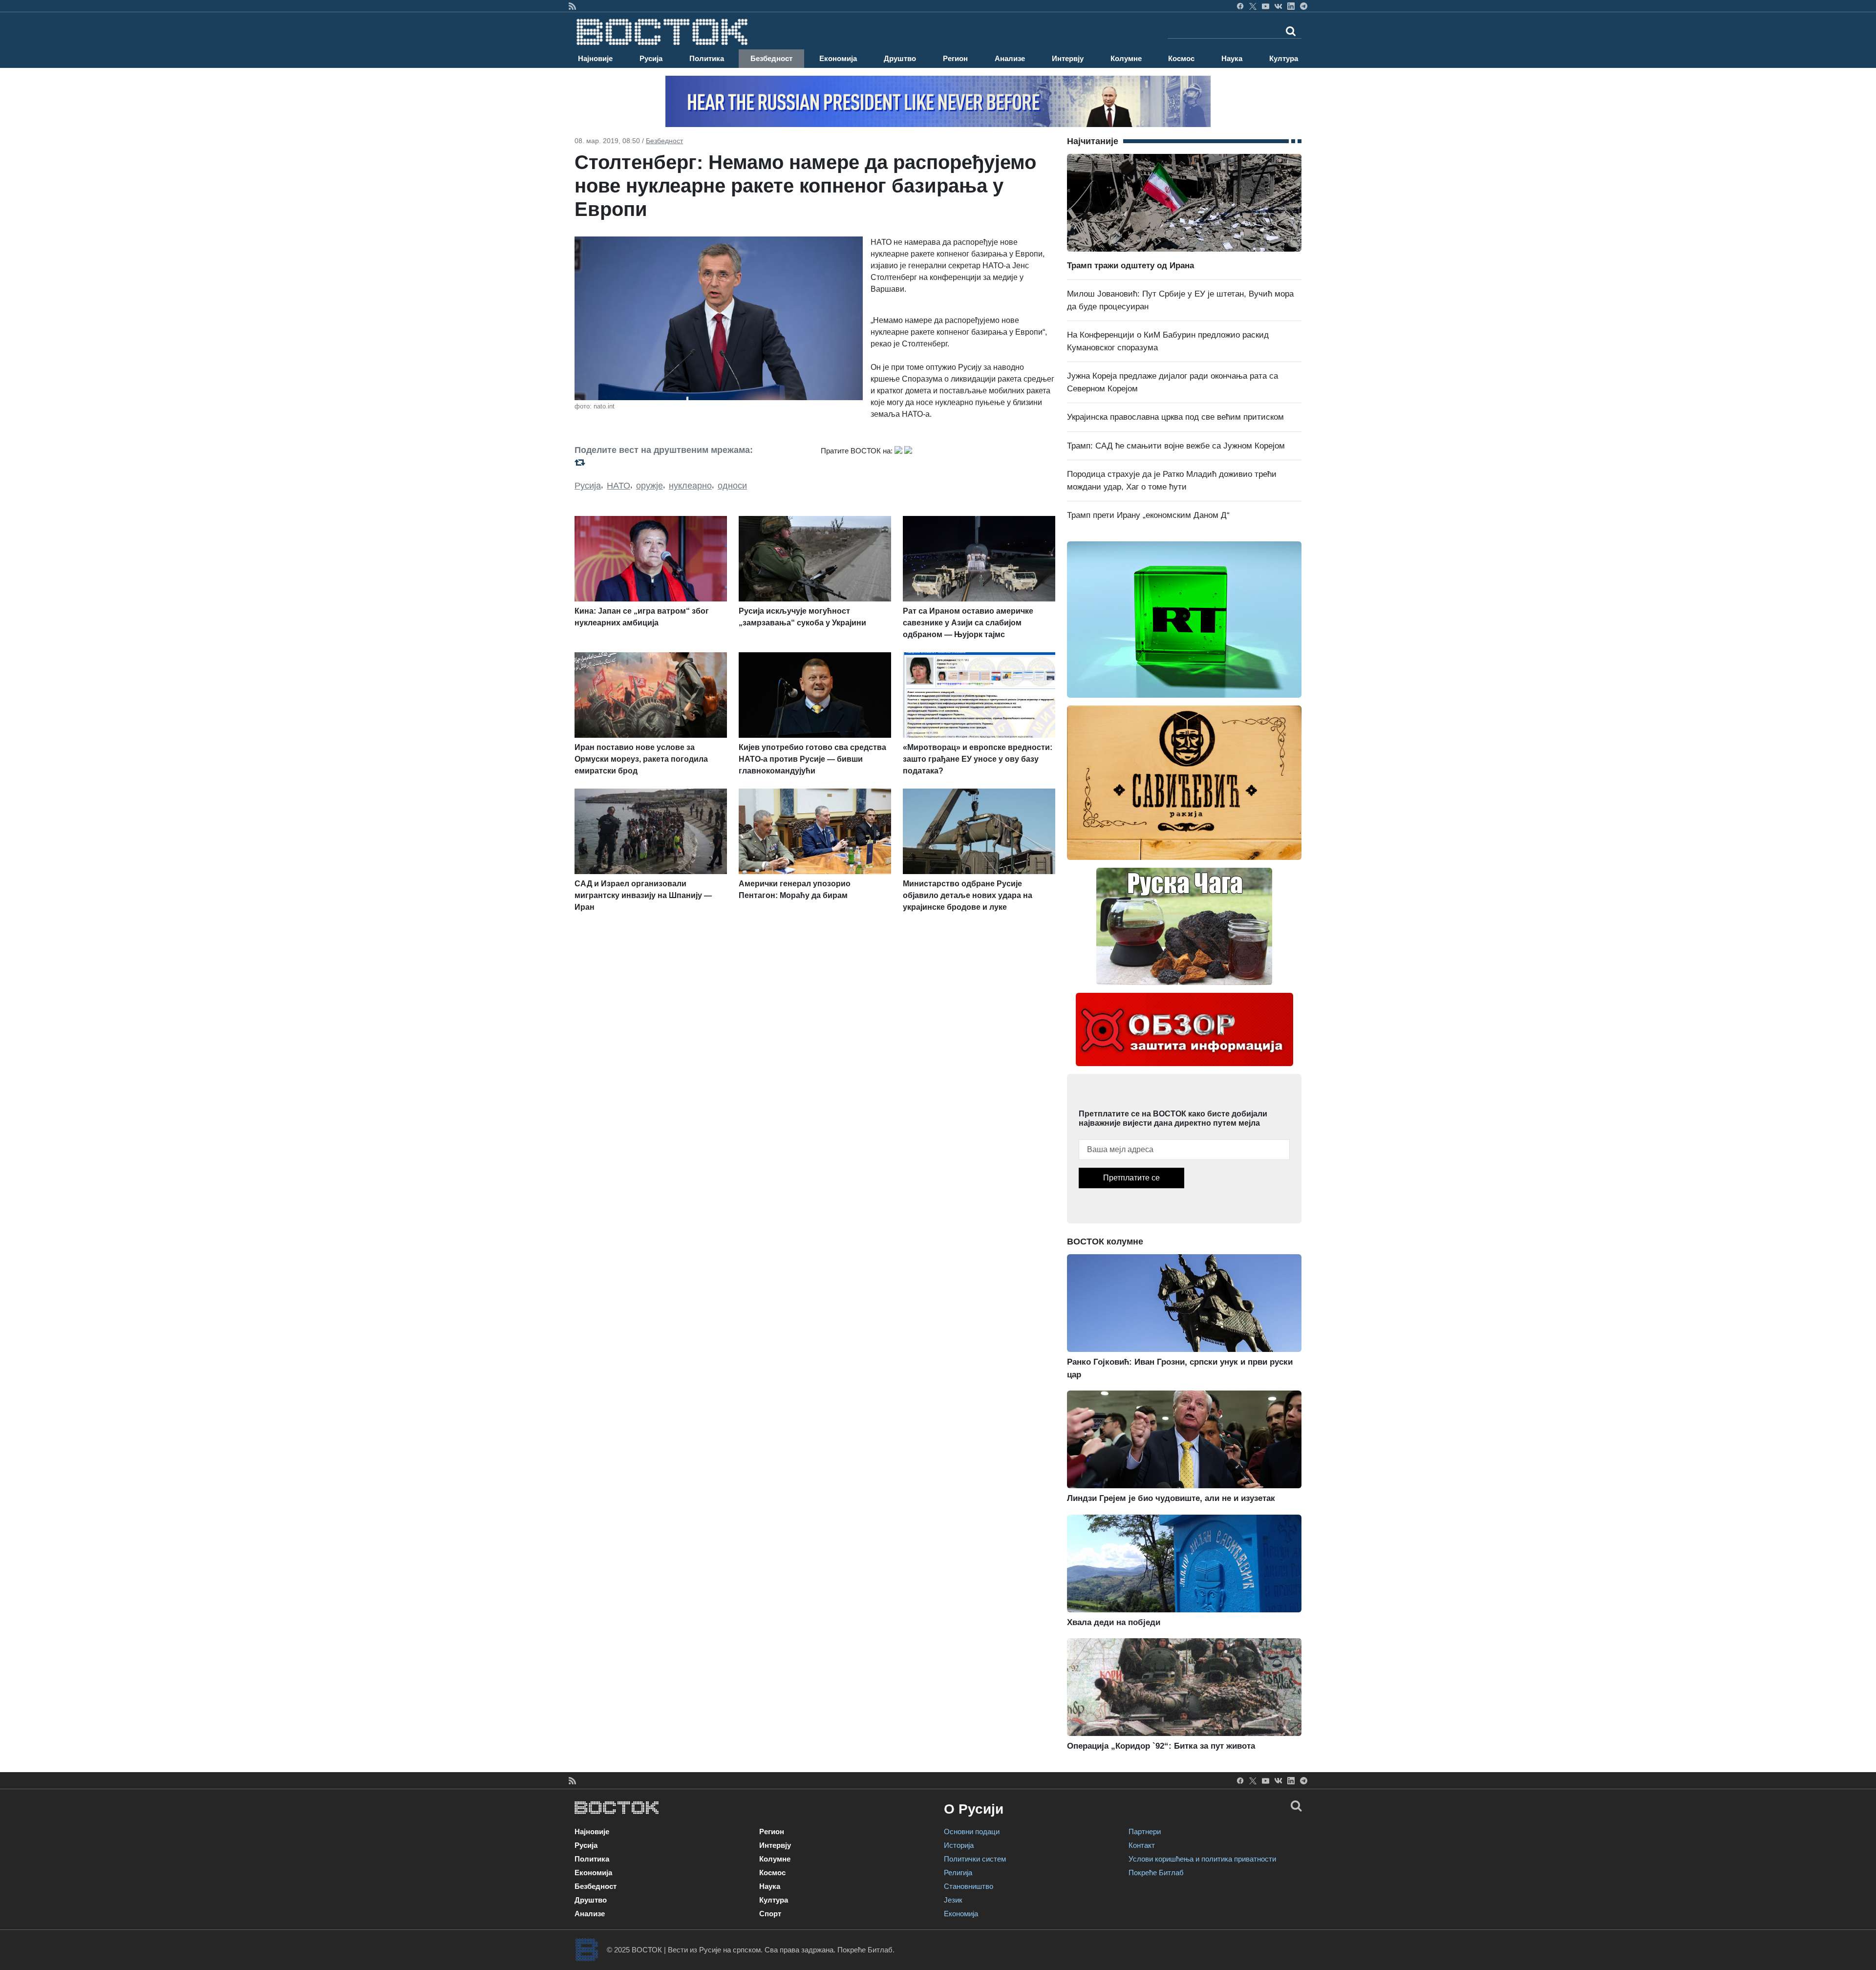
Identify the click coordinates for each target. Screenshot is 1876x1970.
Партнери (1145, 1831)
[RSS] (572, 6)
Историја (959, 1845)
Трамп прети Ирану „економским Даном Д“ (1148, 515)
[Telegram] (1304, 6)
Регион (955, 58)
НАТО (618, 486)
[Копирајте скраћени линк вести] (692, 462)
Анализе (1010, 58)
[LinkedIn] (1291, 6)
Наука (1232, 58)
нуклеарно (690, 486)
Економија (838, 58)
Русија (651, 58)
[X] (1253, 6)
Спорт (770, 1914)
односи (732, 486)
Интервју (1068, 58)
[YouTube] (1266, 6)
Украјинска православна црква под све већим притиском (1175, 417)
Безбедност (771, 58)
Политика (707, 58)
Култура (1284, 58)
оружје (650, 486)
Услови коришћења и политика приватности (1202, 1859)
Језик (953, 1900)
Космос (1181, 58)
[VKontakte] (1278, 6)
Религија (958, 1873)
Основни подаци (972, 1831)
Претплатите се (1131, 1178)
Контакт (1142, 1845)
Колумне (1126, 58)
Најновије (595, 58)
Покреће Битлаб (1156, 1873)
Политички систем (975, 1859)
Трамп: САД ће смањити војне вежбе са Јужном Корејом (1176, 446)
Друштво (900, 58)
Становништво (969, 1886)
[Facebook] (1240, 6)
